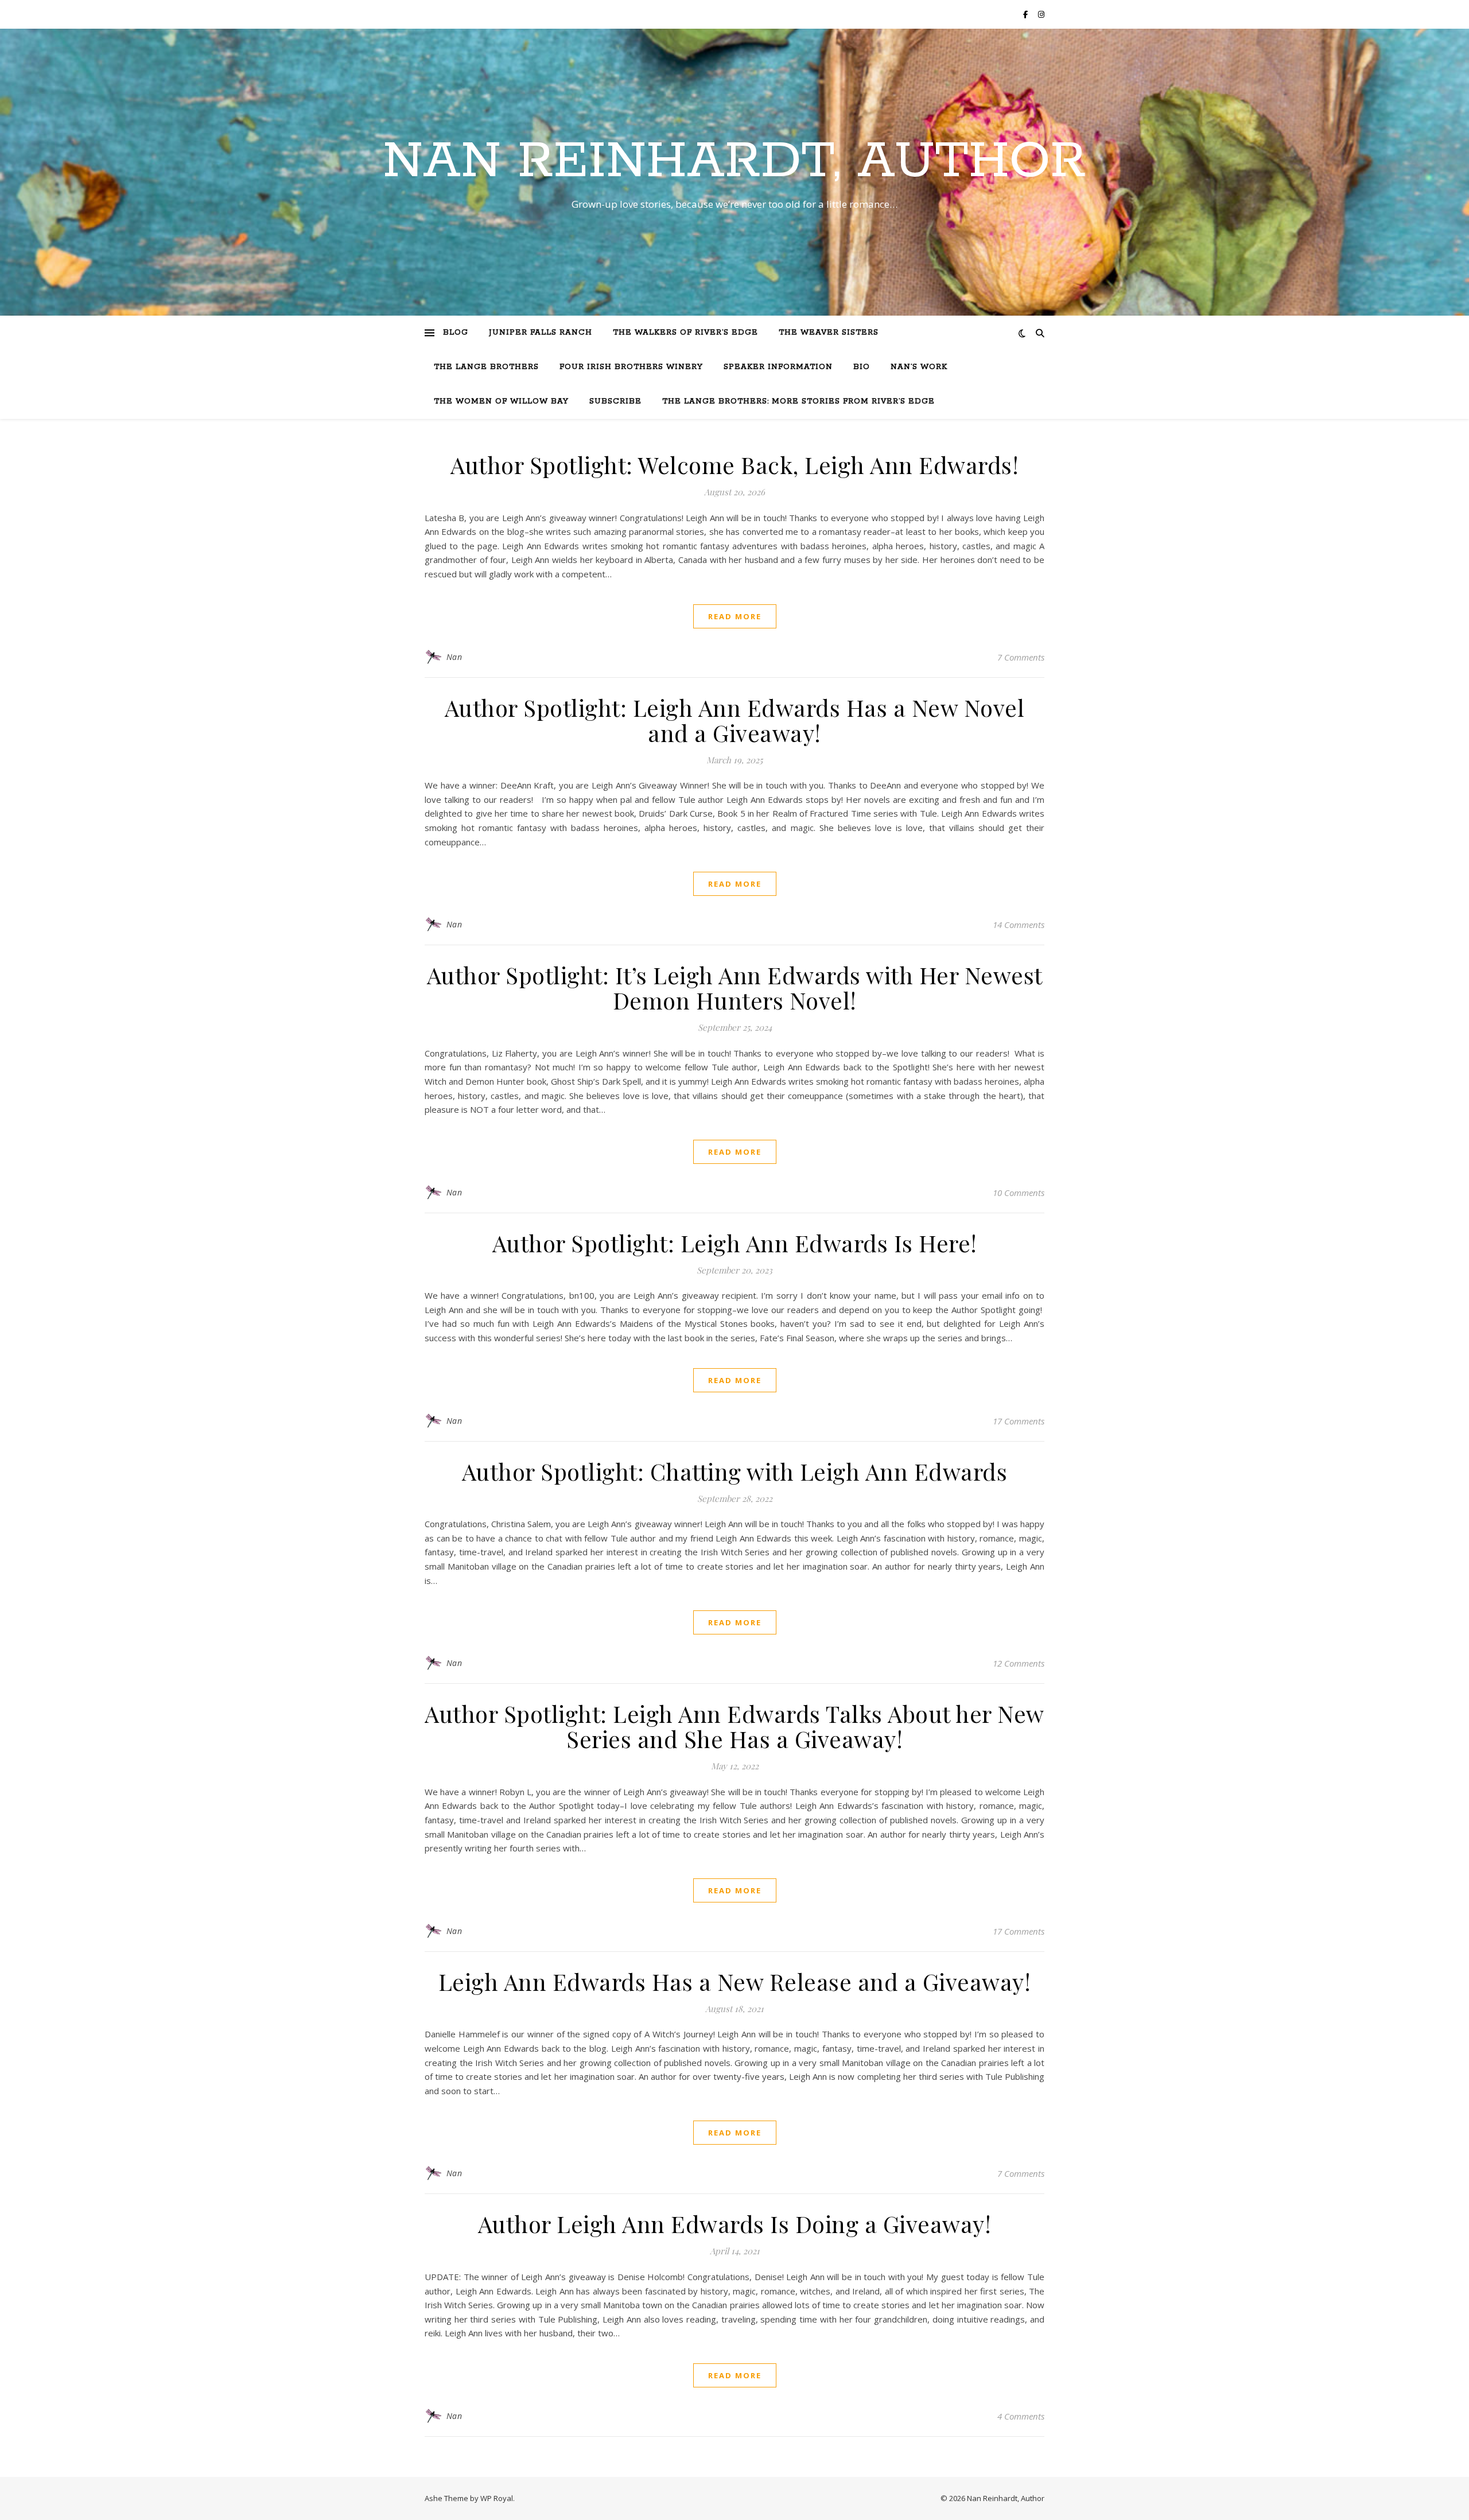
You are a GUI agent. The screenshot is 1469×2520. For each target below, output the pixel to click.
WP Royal (497, 2498)
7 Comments (1021, 657)
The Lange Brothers (486, 367)
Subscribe (615, 401)
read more (735, 616)
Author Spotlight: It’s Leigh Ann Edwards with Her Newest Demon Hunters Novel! (735, 987)
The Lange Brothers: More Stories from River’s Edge (798, 401)
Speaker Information (778, 367)
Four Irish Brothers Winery (631, 367)
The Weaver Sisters (829, 333)
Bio (862, 367)
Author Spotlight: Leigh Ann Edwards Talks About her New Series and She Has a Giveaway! (734, 1726)
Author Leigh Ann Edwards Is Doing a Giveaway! (735, 2224)
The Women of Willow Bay (501, 401)
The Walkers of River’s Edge (685, 333)
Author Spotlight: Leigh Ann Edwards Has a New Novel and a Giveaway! (735, 720)
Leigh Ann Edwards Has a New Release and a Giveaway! (735, 1981)
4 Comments (1021, 2416)
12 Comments (1019, 1663)
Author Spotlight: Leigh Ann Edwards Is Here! (735, 1243)
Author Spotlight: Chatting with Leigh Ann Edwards (735, 1471)
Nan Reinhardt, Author (734, 162)
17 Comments (1019, 1421)
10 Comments (1019, 1193)
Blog (456, 333)
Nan (454, 657)
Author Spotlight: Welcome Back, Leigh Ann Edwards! (734, 465)
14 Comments (1019, 925)
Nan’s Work (919, 367)
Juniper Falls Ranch (541, 333)
